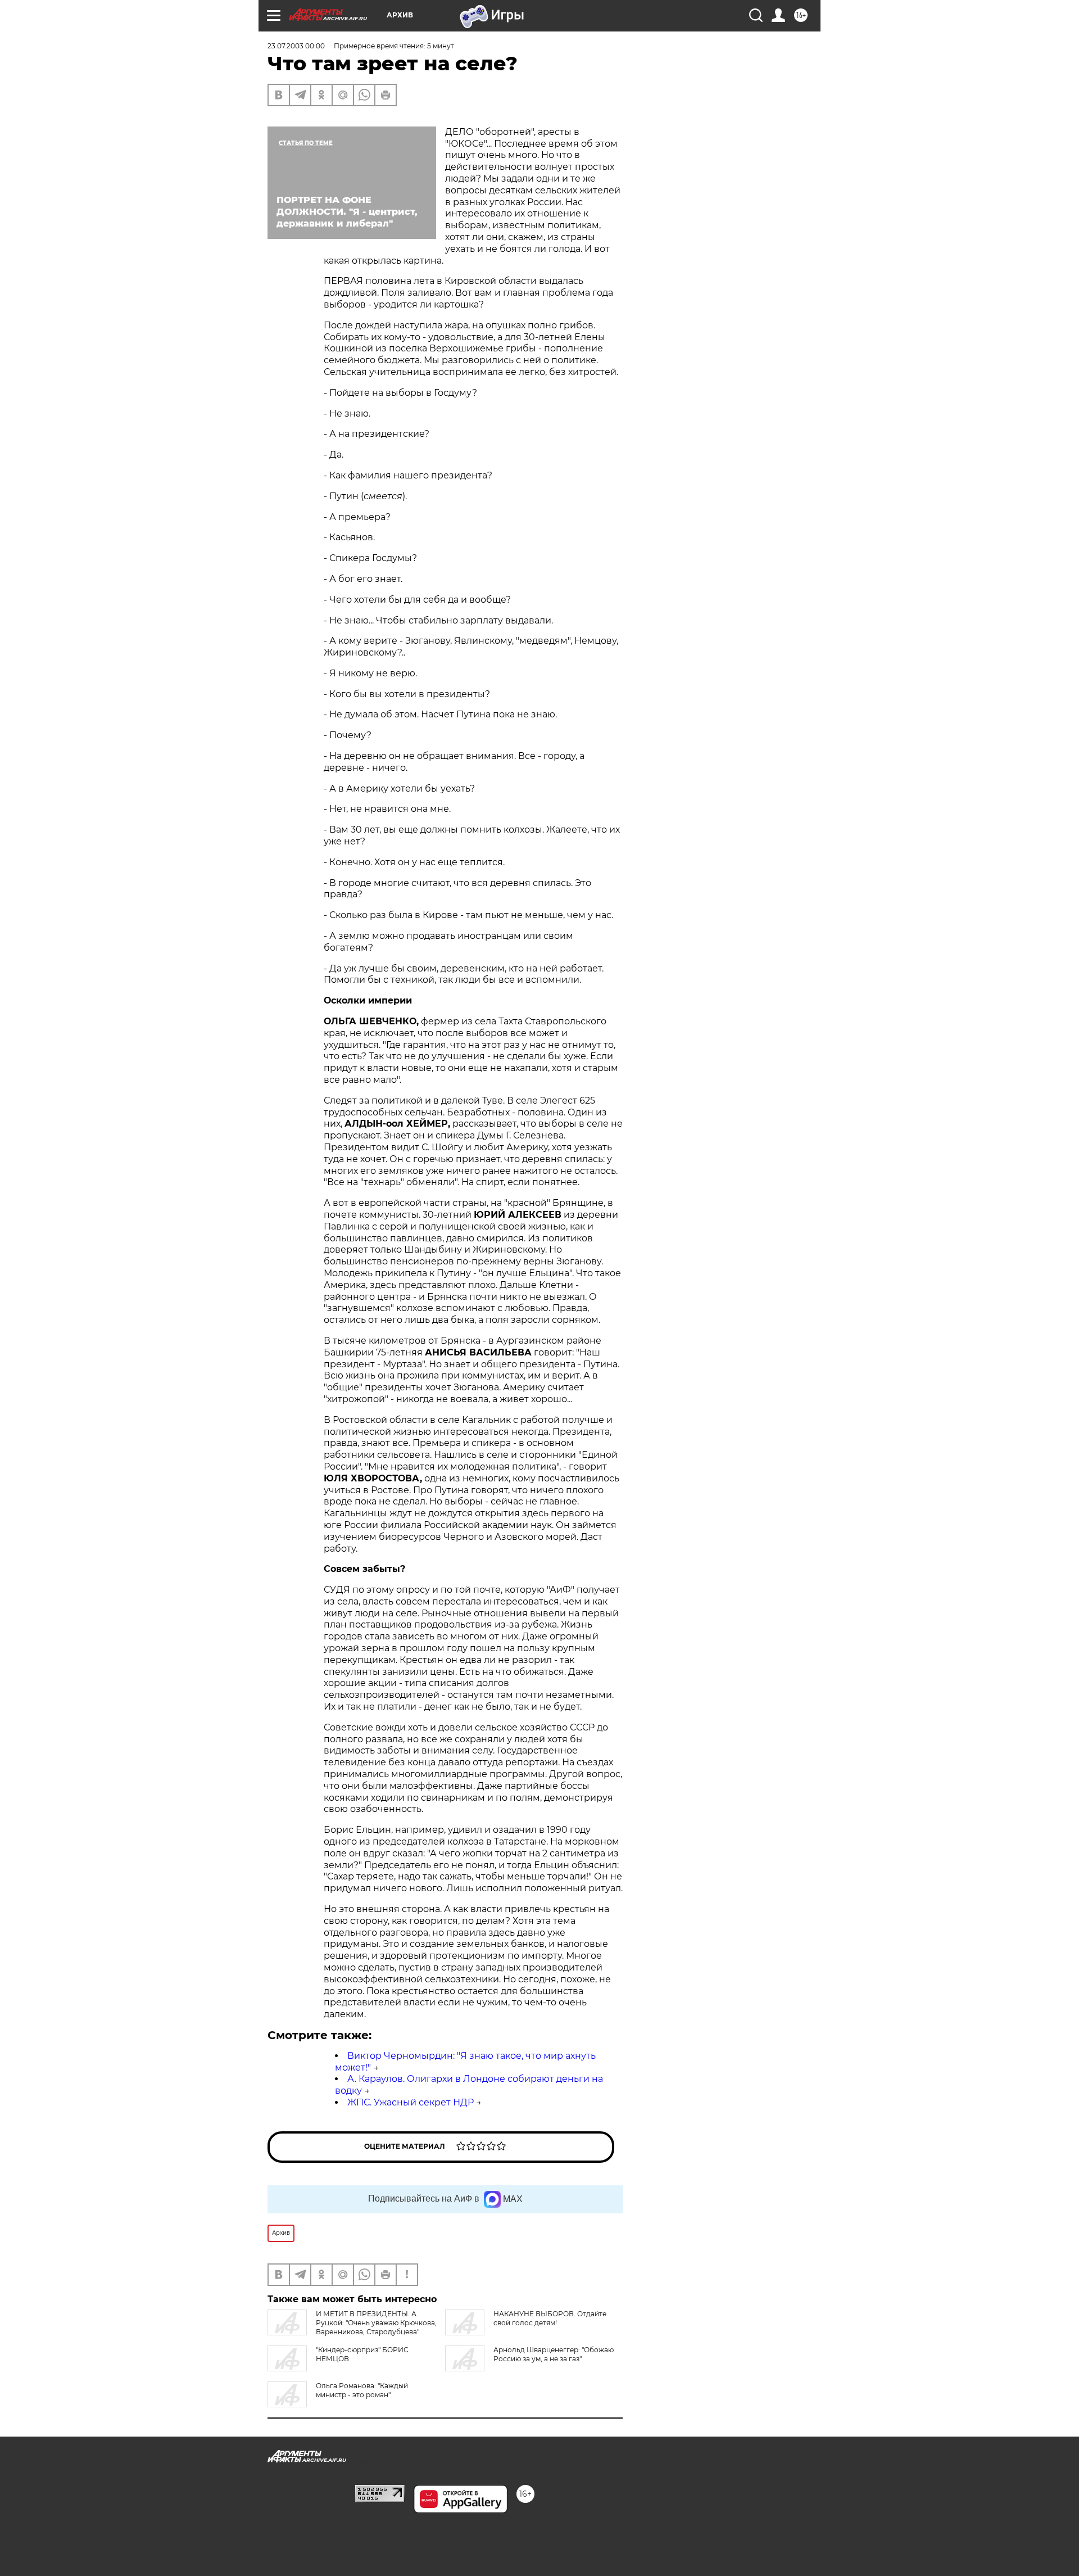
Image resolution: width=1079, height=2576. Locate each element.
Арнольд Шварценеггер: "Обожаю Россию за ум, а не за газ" (554, 2354)
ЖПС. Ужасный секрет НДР (411, 2102)
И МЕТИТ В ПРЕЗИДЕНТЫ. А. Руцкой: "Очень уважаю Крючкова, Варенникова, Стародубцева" (376, 2323)
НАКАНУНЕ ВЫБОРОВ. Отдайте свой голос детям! (550, 2318)
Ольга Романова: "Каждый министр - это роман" (362, 2390)
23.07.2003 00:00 (296, 46)
